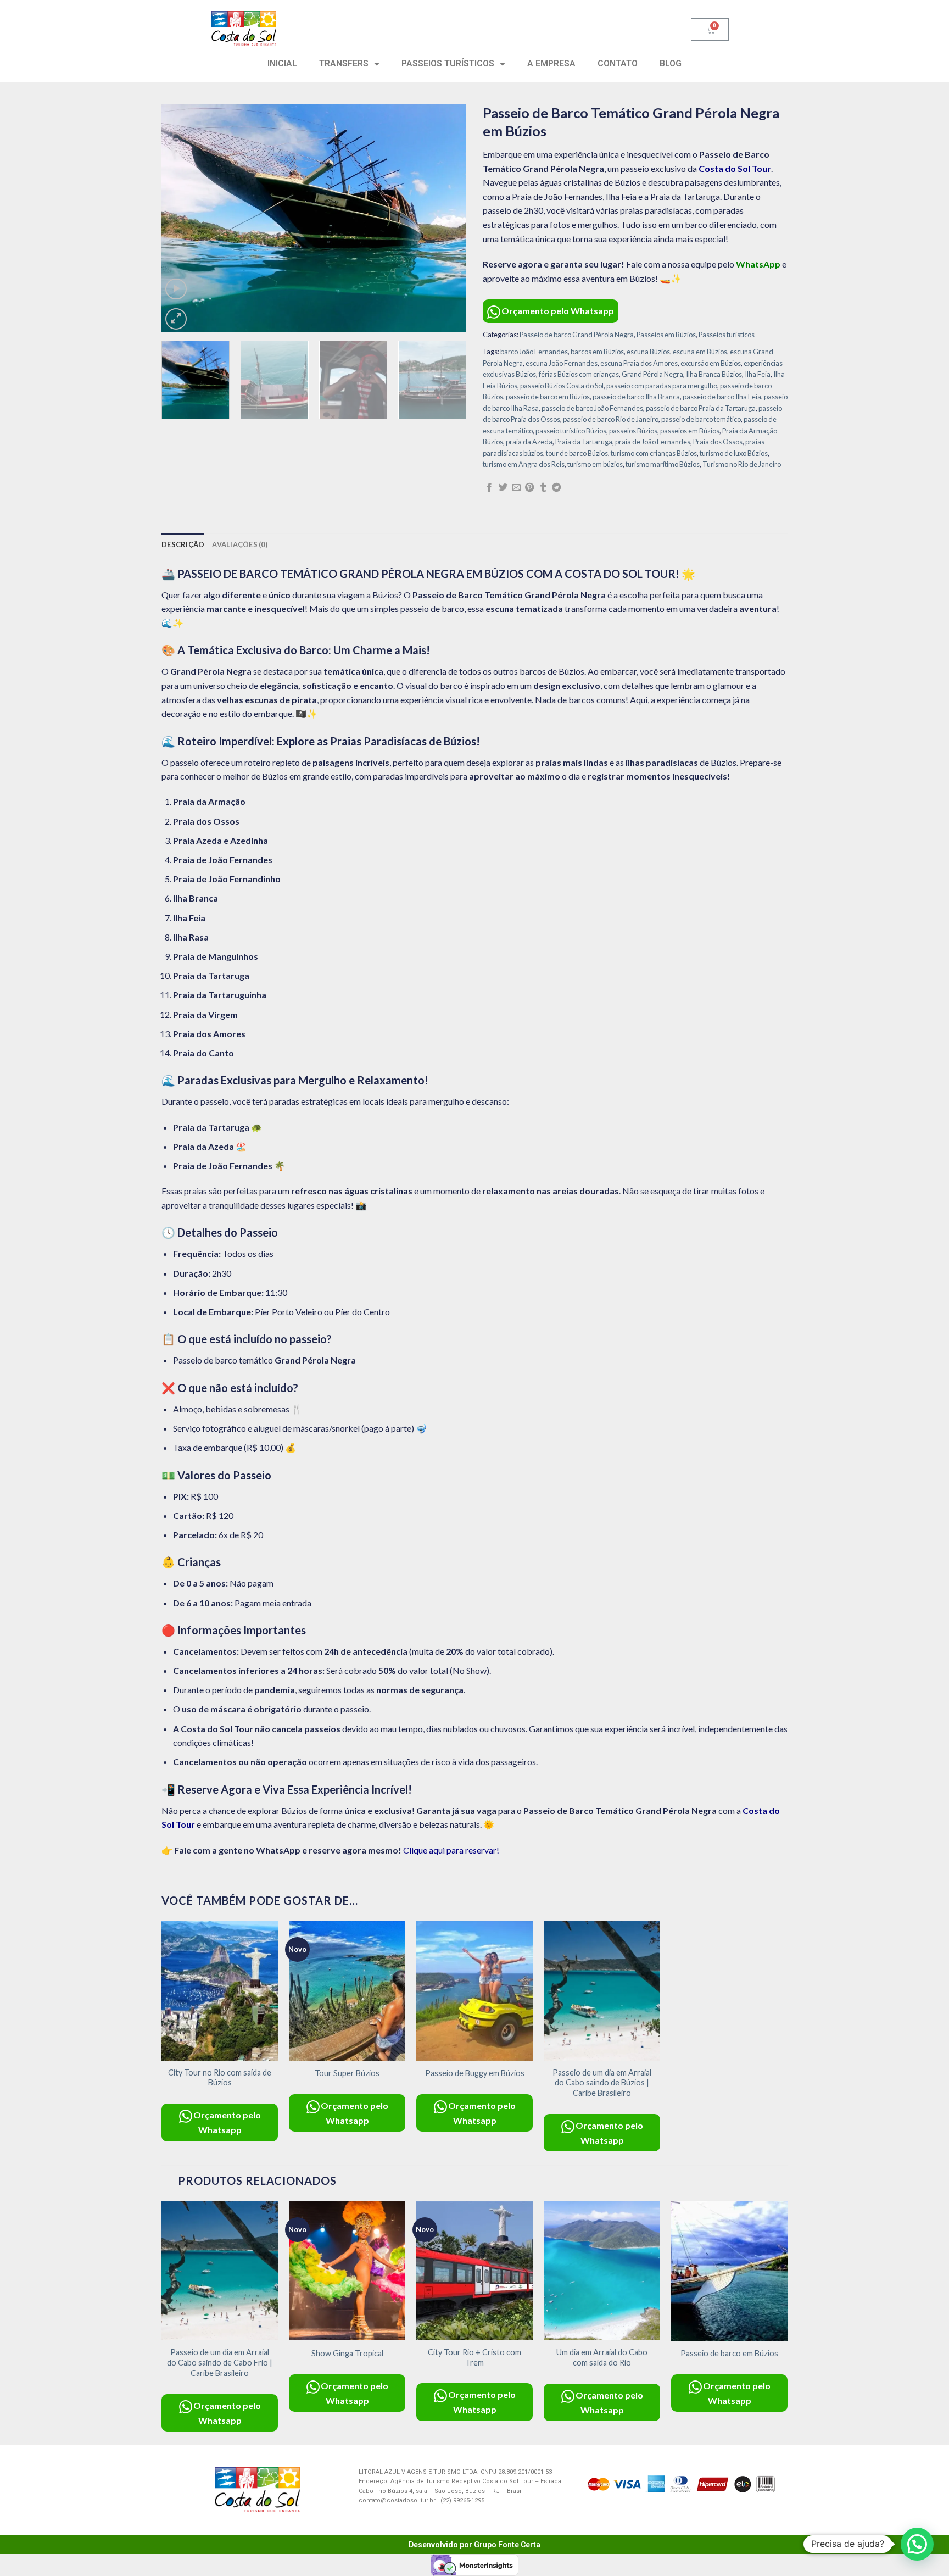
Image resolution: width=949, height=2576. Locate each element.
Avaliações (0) (240, 544)
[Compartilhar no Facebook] (489, 488)
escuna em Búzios (700, 352)
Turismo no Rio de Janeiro (742, 464)
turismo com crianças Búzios (654, 453)
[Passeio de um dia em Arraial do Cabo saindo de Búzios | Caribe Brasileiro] (602, 1991)
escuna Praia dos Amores (639, 363)
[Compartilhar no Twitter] (503, 488)
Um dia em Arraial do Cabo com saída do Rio (602, 2357)
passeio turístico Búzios (571, 431)
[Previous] (181, 218)
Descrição (183, 544)
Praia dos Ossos (718, 442)
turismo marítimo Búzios (663, 464)
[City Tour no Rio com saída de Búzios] (220, 1991)
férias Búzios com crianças (579, 374)
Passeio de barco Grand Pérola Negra (577, 335)
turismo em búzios (595, 464)
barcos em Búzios (597, 352)
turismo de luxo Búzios (734, 453)
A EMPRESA (551, 63)
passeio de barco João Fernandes (592, 408)
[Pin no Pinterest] (529, 488)
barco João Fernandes (534, 352)
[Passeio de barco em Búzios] (729, 2271)
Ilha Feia (758, 374)
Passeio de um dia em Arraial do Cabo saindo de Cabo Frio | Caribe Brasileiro (220, 2362)
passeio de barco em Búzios (548, 397)
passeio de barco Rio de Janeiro (611, 419)
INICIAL (282, 63)
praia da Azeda (529, 442)
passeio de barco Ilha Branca (636, 397)
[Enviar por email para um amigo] (516, 488)
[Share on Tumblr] (543, 488)
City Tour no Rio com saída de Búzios (220, 2078)
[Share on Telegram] (556, 488)
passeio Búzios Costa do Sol (562, 386)
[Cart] (710, 29)
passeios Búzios (633, 431)
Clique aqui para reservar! (451, 1850)
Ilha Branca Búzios (714, 374)
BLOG (671, 63)
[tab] (183, 544)
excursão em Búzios (711, 363)
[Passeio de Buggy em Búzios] (474, 1991)
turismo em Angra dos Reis (524, 464)
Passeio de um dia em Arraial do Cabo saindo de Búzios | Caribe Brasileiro (602, 2083)
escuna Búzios (648, 352)
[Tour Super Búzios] (347, 1991)
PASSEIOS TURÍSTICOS (448, 63)
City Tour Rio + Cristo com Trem (474, 2357)
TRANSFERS (344, 63)
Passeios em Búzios (666, 335)
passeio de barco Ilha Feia (722, 397)
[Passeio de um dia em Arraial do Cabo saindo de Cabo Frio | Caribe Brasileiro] (220, 2271)
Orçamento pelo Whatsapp (558, 311)
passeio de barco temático (701, 419)
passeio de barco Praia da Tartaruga (701, 408)
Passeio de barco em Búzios (729, 2353)
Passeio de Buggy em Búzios (475, 2073)
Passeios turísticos (727, 335)
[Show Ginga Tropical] (347, 2271)
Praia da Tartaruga (584, 442)
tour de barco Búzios (577, 453)
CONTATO (618, 63)
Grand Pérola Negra (652, 374)
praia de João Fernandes (653, 442)
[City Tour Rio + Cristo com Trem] (474, 2271)
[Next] (446, 218)
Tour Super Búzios (347, 2073)
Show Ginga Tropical (347, 2353)
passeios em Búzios (690, 431)
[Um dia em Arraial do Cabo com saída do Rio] (602, 2271)
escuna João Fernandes (562, 363)
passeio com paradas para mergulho (662, 386)
